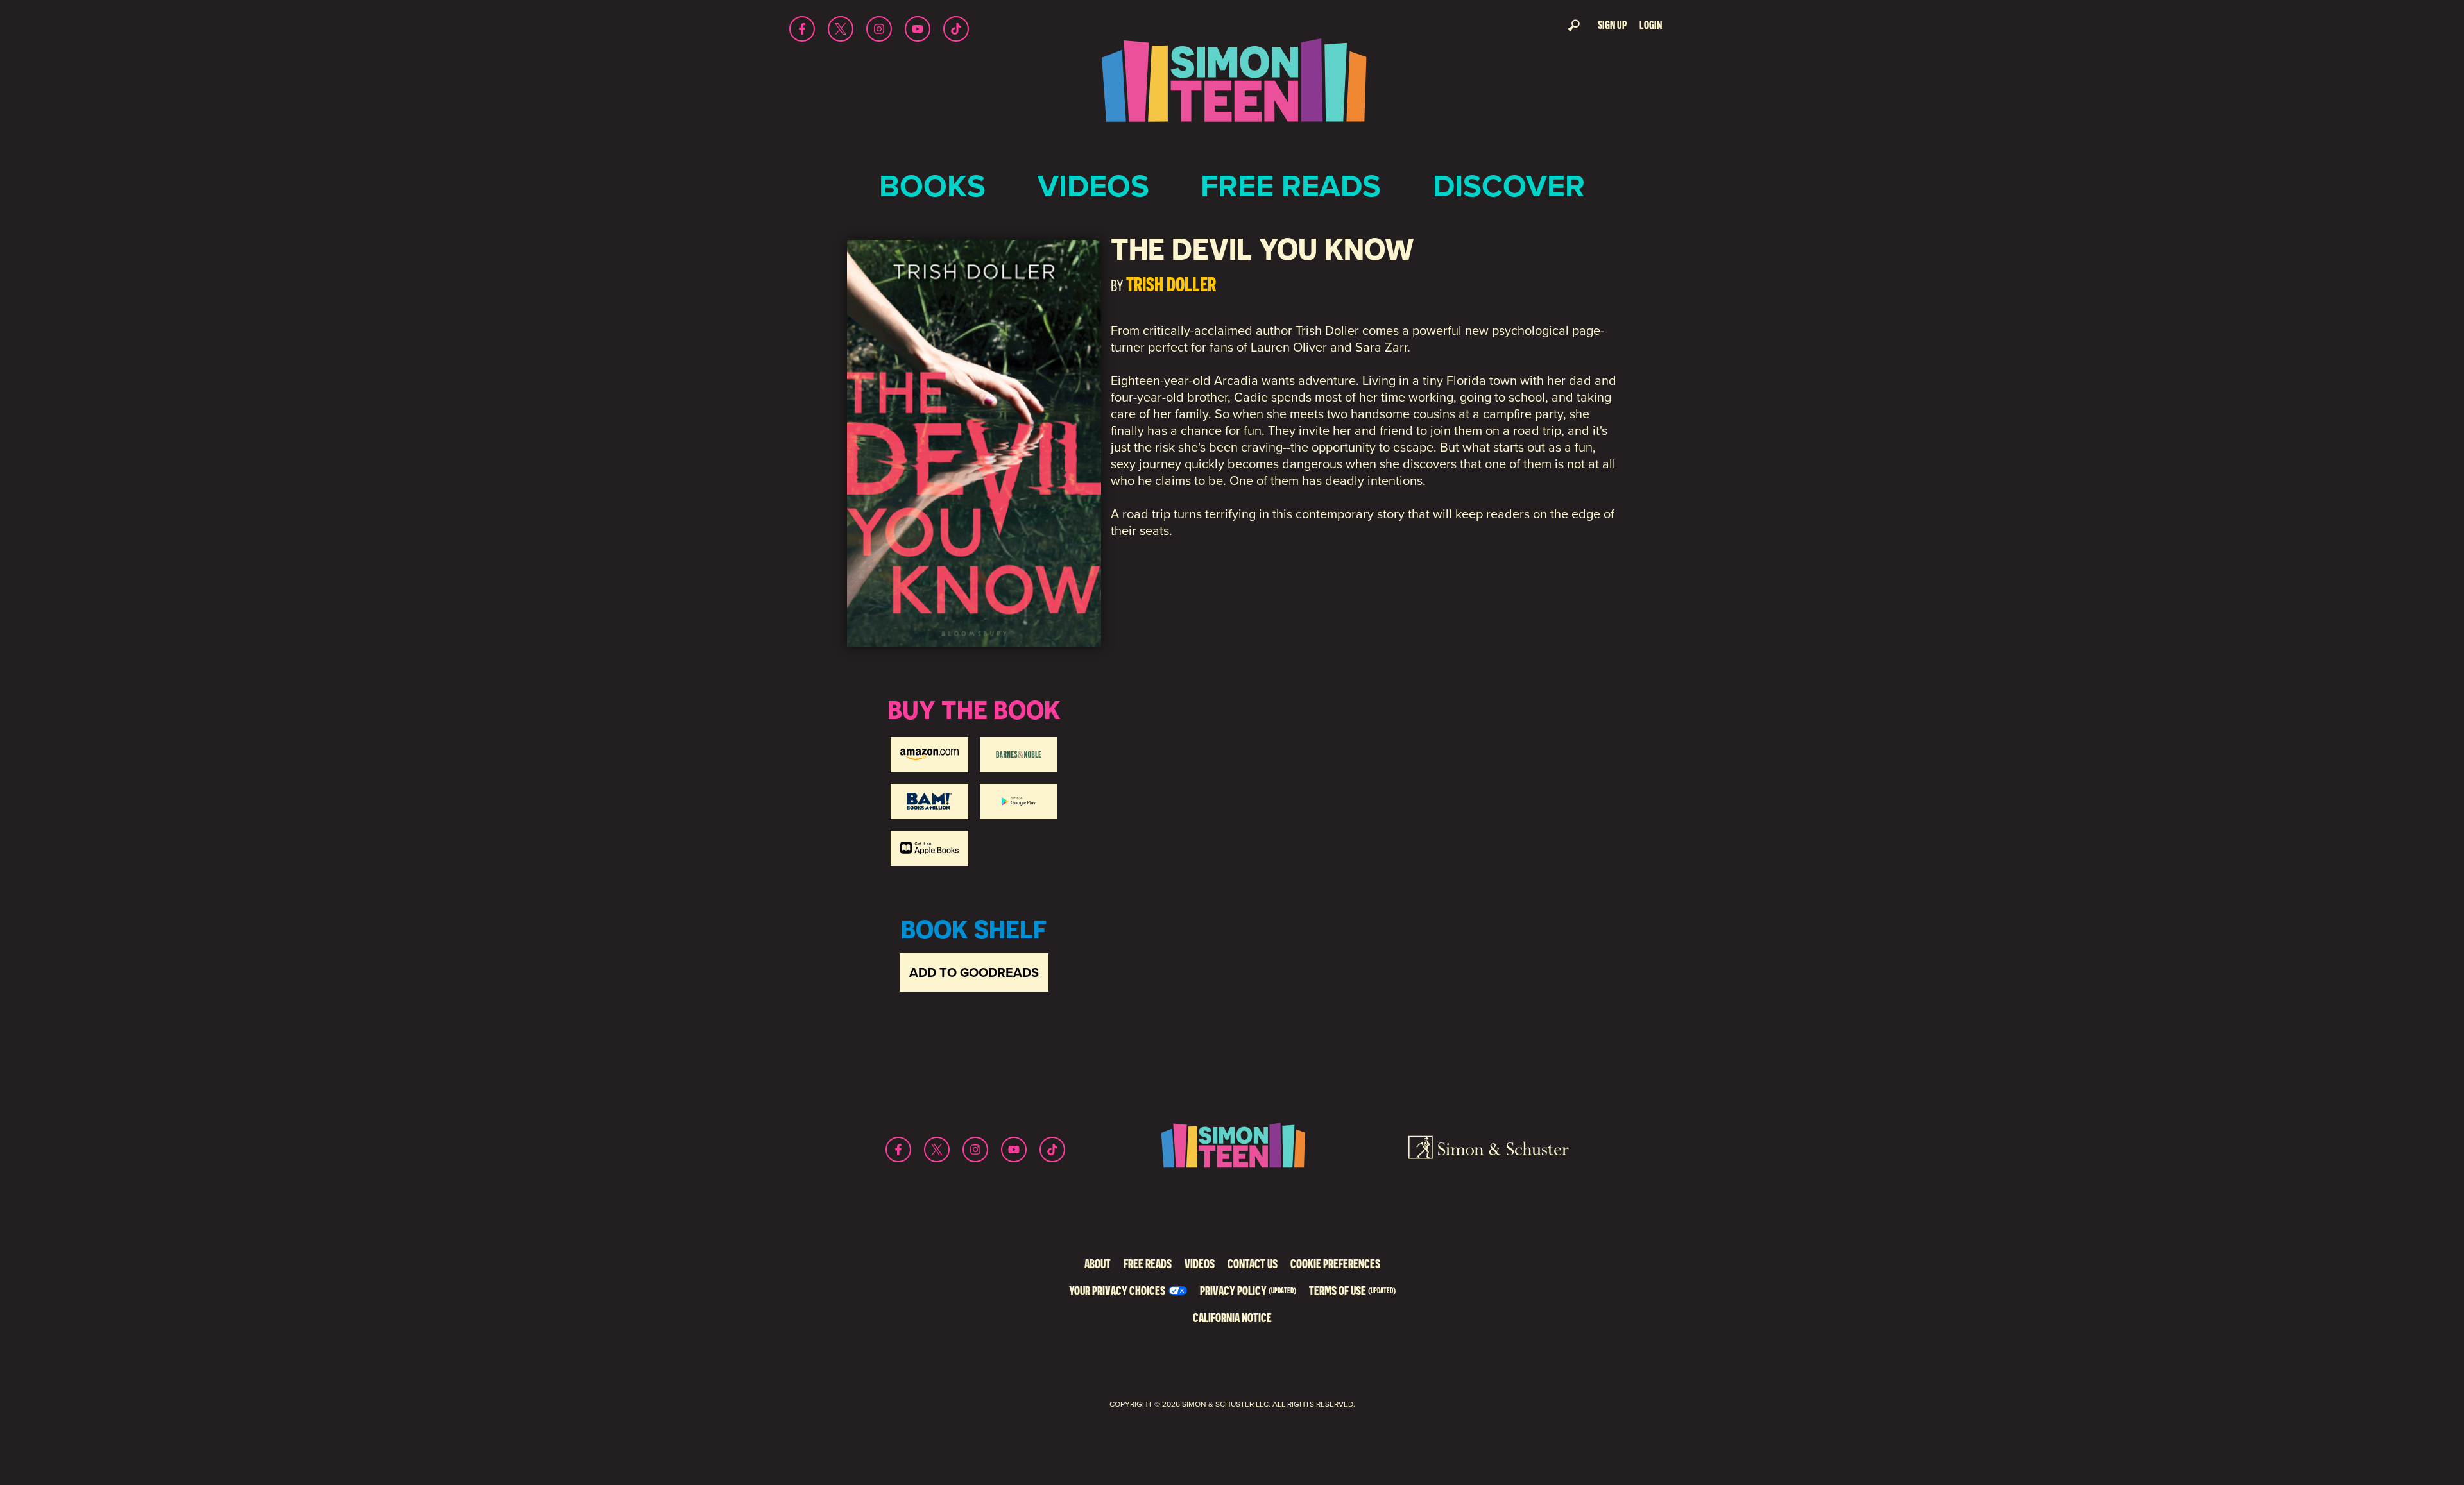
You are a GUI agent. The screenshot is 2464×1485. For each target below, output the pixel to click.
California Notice (1232, 1317)
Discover (1509, 186)
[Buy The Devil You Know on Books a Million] (929, 802)
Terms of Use (1352, 1290)
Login (1651, 25)
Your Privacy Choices (1117, 1290)
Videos (1093, 186)
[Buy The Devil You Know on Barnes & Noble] (1019, 755)
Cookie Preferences (1335, 1263)
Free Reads (1291, 186)
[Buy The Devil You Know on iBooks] (929, 848)
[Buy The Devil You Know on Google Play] (1019, 802)
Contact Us (1253, 1263)
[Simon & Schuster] (1489, 1150)
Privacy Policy (1248, 1290)
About (1098, 1263)
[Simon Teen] (1232, 89)
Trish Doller (1171, 284)
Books (932, 186)
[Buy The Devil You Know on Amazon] (929, 755)
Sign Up (1612, 25)
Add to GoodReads (974, 972)
